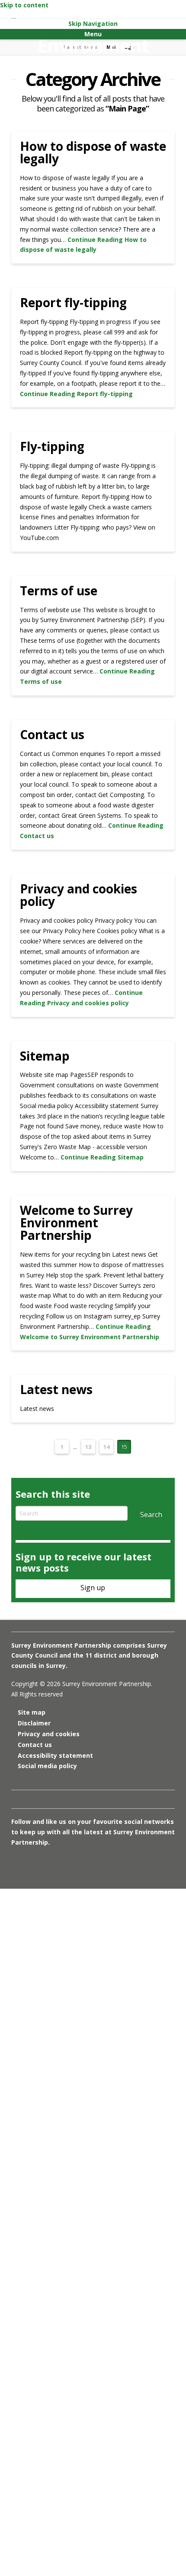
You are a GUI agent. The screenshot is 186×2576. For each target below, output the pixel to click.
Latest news (56, 1389)
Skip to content (24, 5)
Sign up (93, 1588)
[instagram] (48, 1866)
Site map (32, 1712)
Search (151, 1515)
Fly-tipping (52, 446)
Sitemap (45, 1056)
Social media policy (47, 1766)
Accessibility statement (55, 1755)
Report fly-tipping (73, 302)
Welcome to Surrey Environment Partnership (76, 1223)
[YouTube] (63, 1866)
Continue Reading (76, 394)
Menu (93, 34)
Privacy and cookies (49, 1734)
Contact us (52, 734)
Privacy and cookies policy (79, 895)
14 (106, 1447)
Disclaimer (34, 1723)
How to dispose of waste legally (93, 152)
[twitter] (18, 1866)
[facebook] (33, 1866)
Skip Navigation (93, 24)
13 (88, 1447)
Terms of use (59, 591)
